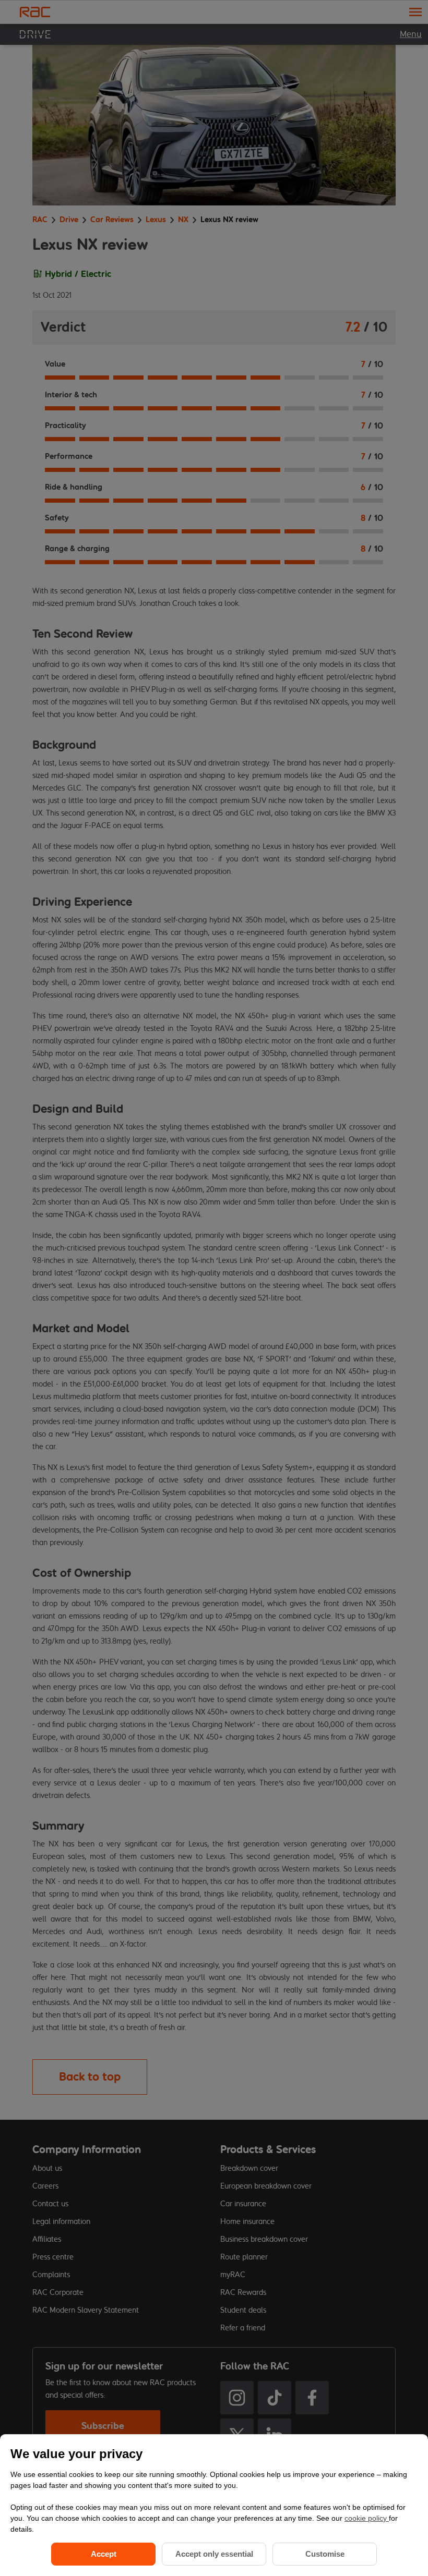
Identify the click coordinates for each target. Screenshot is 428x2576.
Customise (325, 2554)
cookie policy (367, 2518)
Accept (104, 2554)
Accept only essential (214, 2554)
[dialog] (214, 2505)
